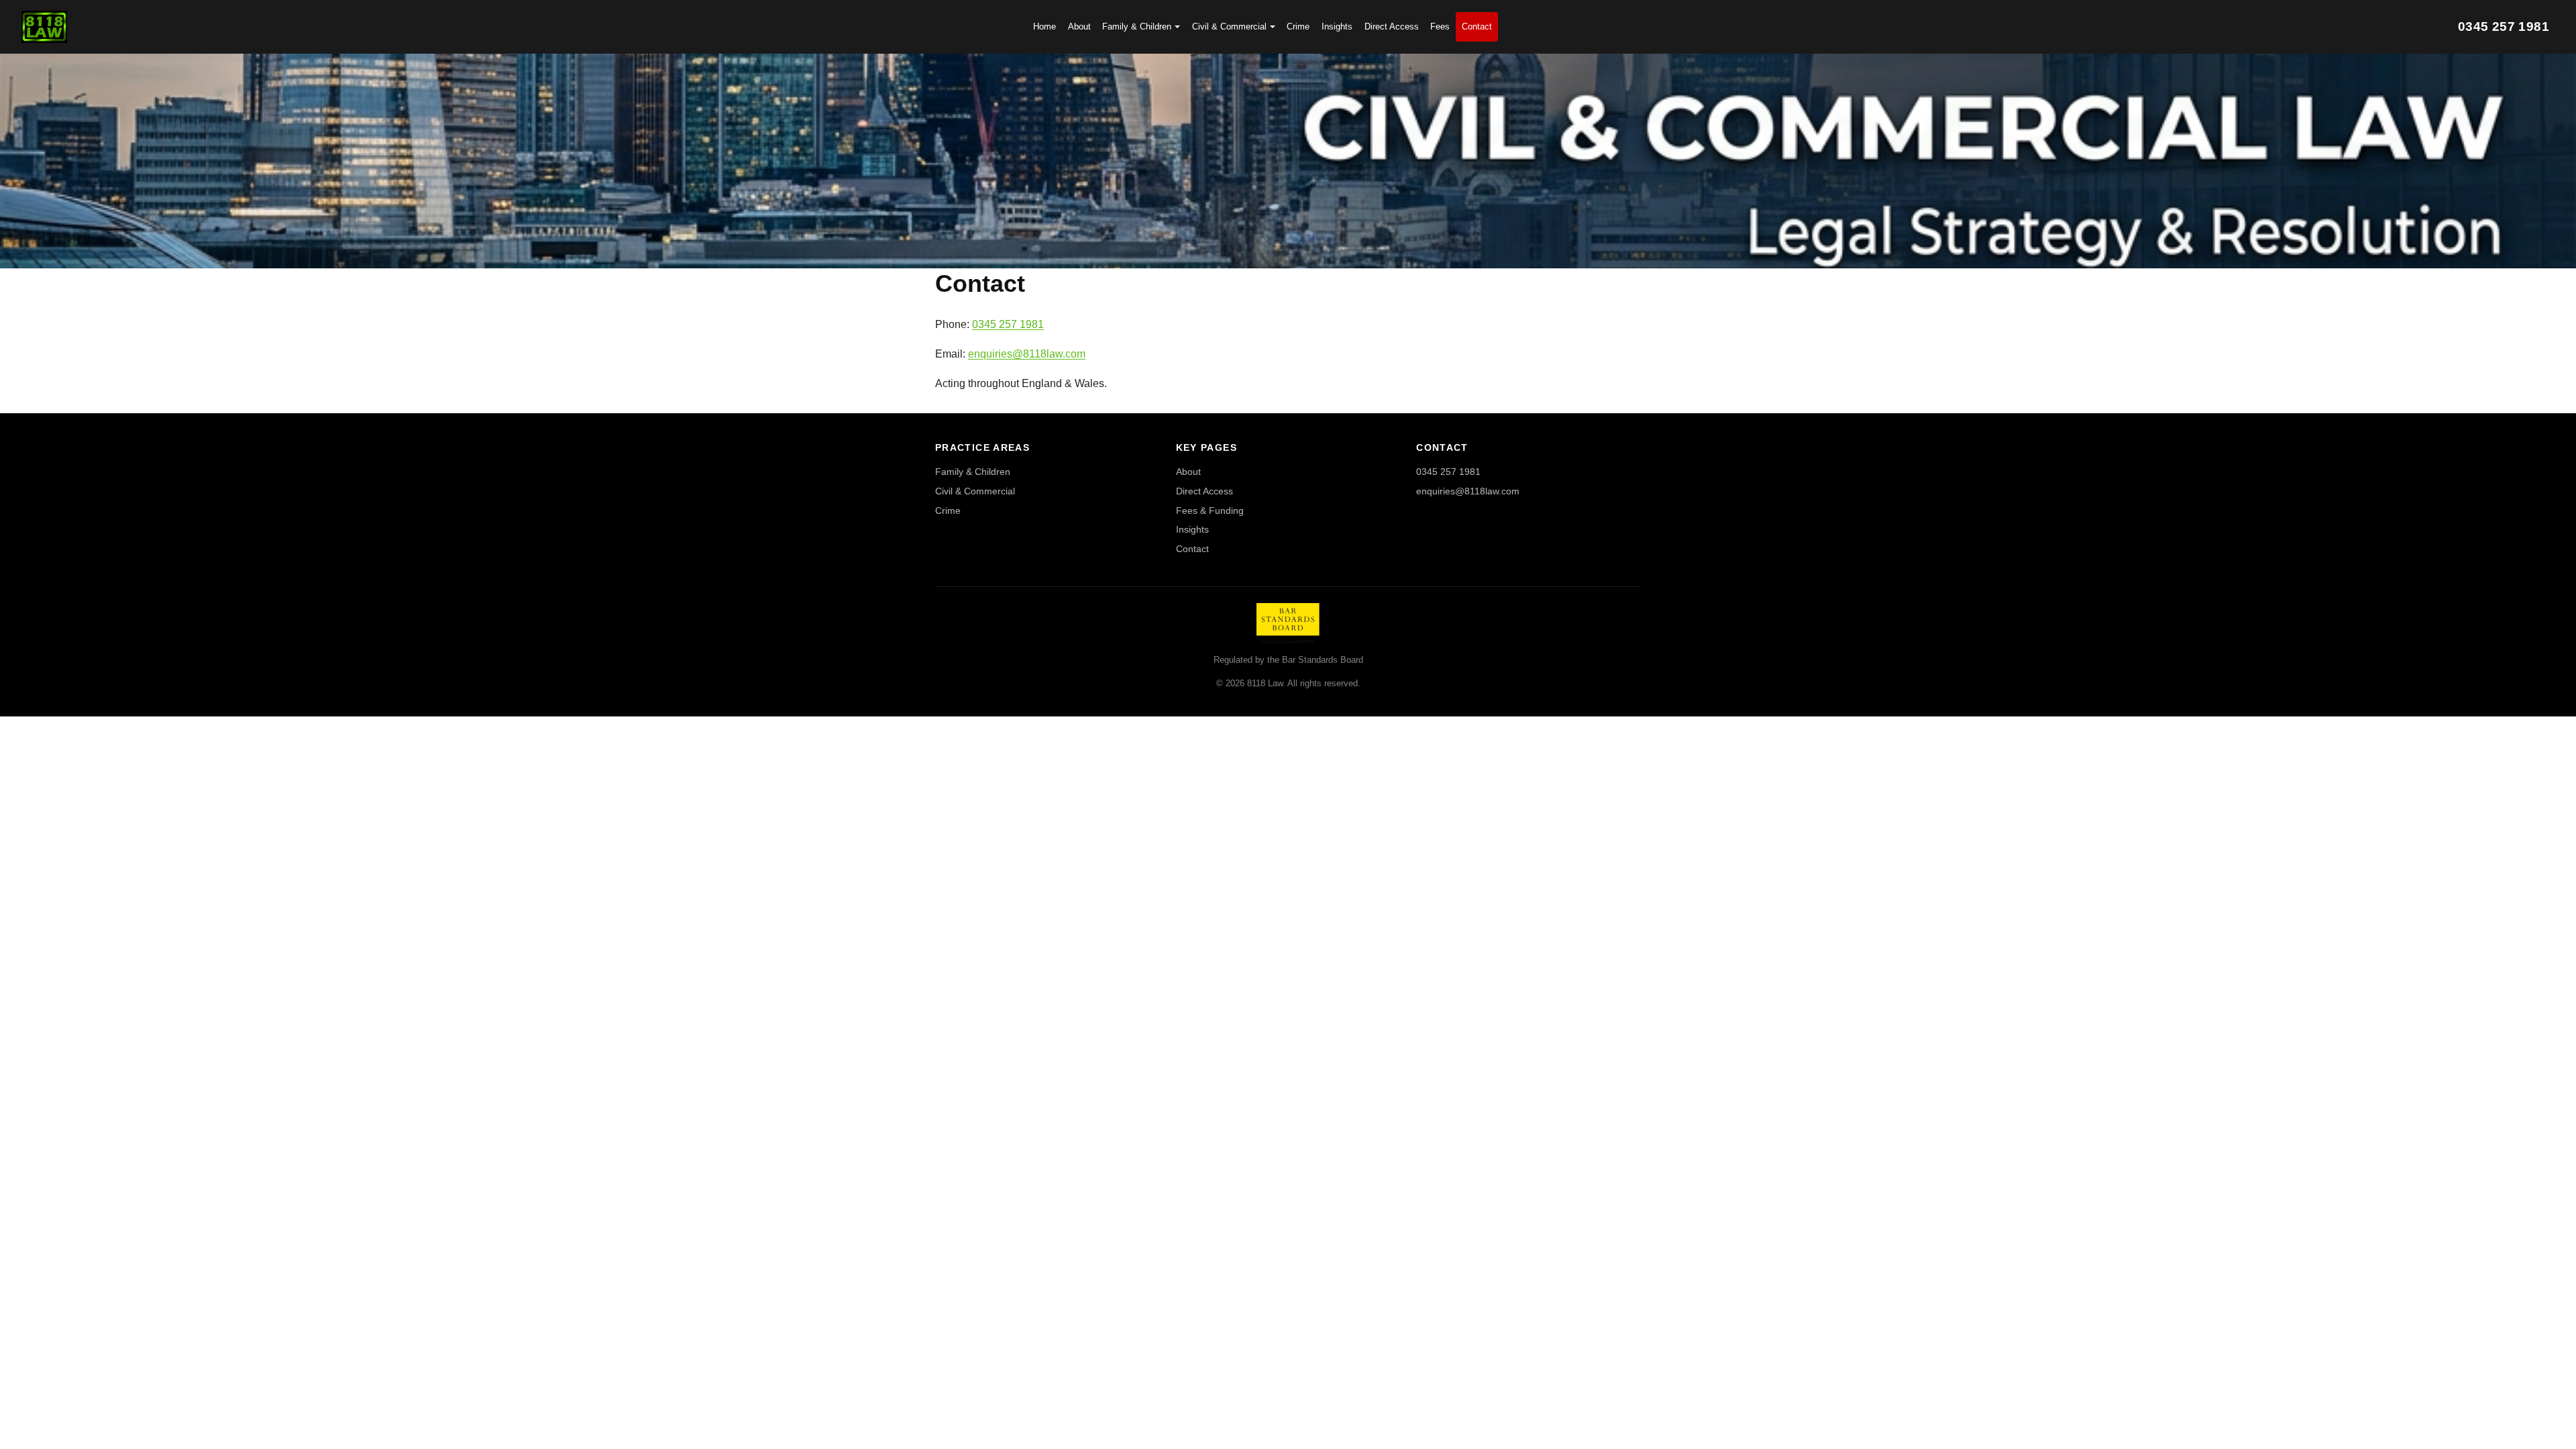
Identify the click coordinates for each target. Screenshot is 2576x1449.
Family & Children (1137, 26)
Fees (1440, 26)
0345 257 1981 (1008, 324)
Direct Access (1392, 26)
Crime (1298, 26)
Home (1044, 26)
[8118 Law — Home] (44, 27)
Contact (1477, 26)
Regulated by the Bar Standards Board (1288, 660)
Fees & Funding (1210, 511)
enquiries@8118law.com (1027, 354)
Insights (1337, 26)
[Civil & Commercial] (1288, 161)
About (1079, 26)
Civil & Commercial (1229, 26)
